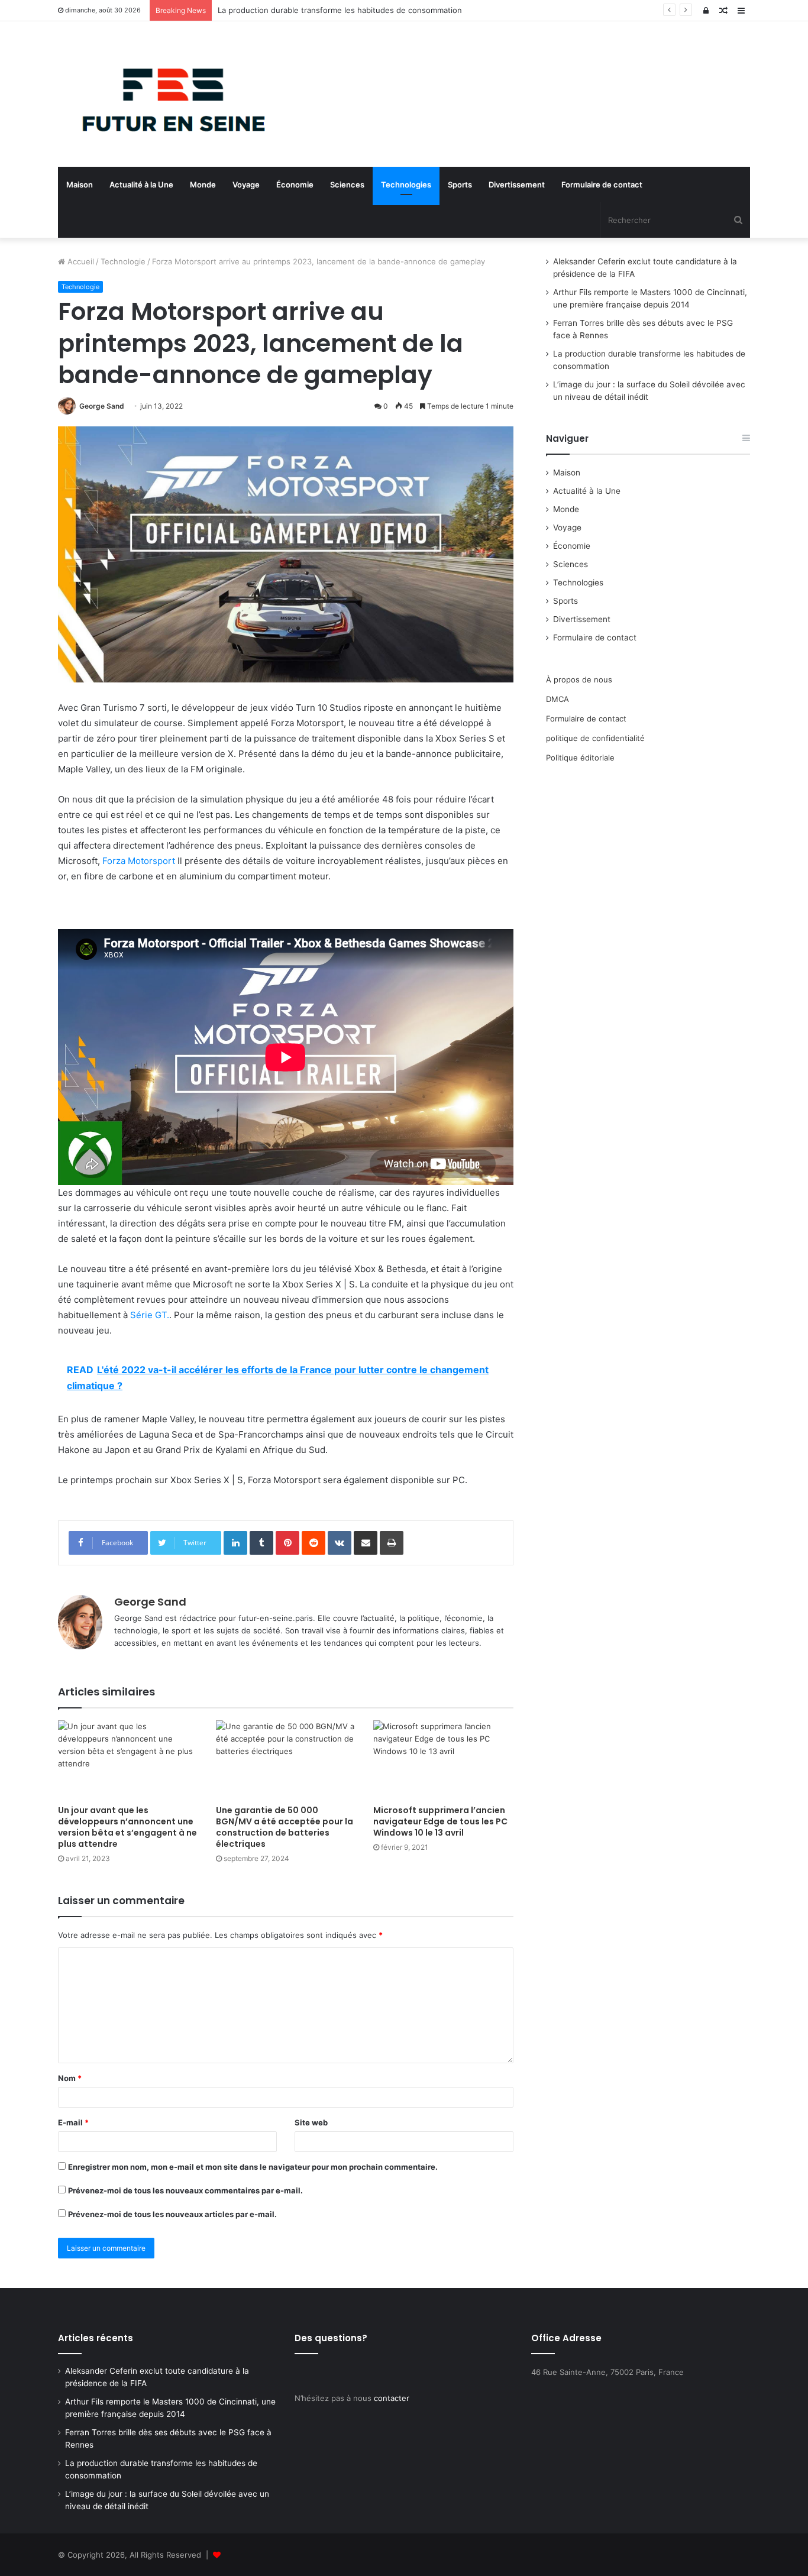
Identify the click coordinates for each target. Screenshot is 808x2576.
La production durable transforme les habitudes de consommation (340, 10)
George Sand (102, 406)
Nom (70, 2078)
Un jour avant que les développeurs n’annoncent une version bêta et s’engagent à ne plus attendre (127, 1827)
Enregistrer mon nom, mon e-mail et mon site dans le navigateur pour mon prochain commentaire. (253, 2167)
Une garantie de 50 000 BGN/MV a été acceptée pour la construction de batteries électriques (285, 1827)
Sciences (347, 185)
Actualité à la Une (141, 185)
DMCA (557, 699)
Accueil (80, 261)
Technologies (406, 185)
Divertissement (517, 185)
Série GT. (150, 1315)
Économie (295, 185)
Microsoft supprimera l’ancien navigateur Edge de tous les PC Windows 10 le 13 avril (440, 1821)
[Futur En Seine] (167, 94)
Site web (311, 2122)
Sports (460, 185)
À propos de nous (579, 679)
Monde (203, 185)
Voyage (246, 185)
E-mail (73, 2122)
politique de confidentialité (595, 738)
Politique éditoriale (580, 758)
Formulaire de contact (602, 185)
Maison (80, 185)
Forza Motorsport (139, 861)
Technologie (123, 261)
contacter (392, 2398)
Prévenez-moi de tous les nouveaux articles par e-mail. (172, 2214)
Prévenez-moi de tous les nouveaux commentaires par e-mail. (185, 2190)
